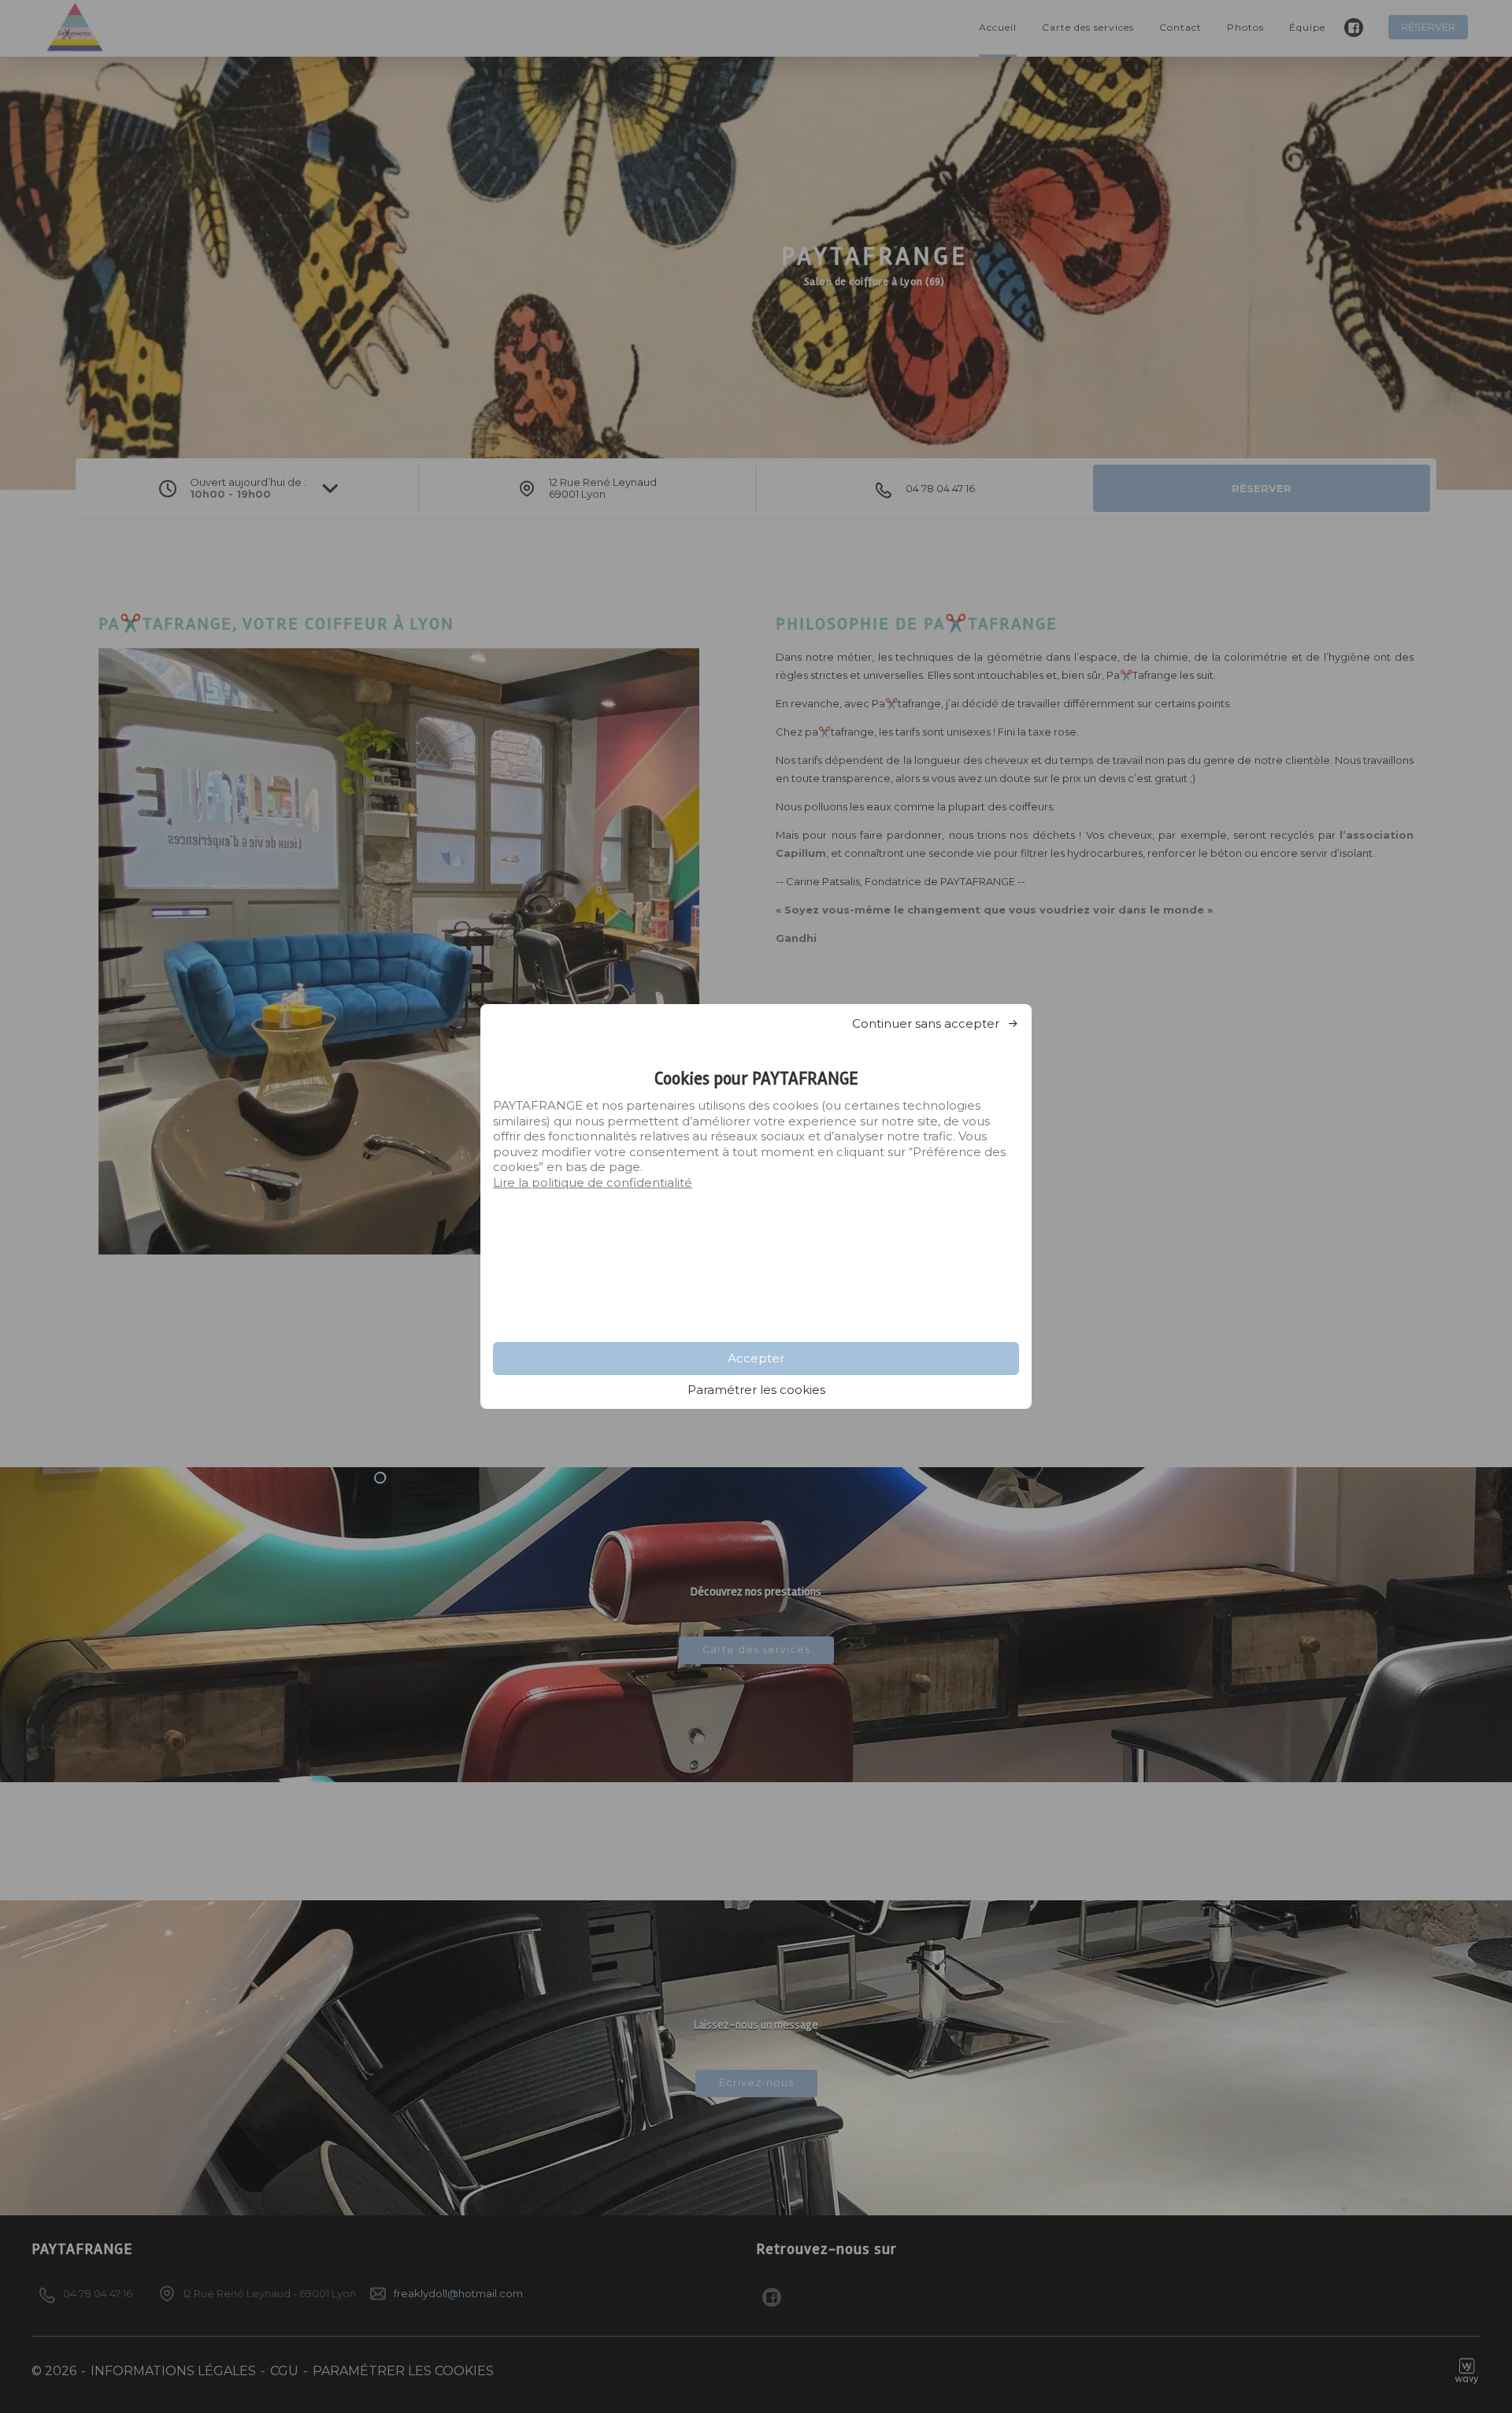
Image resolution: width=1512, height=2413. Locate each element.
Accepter (756, 1358)
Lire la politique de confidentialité (593, 1182)
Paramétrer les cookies (756, 1390)
